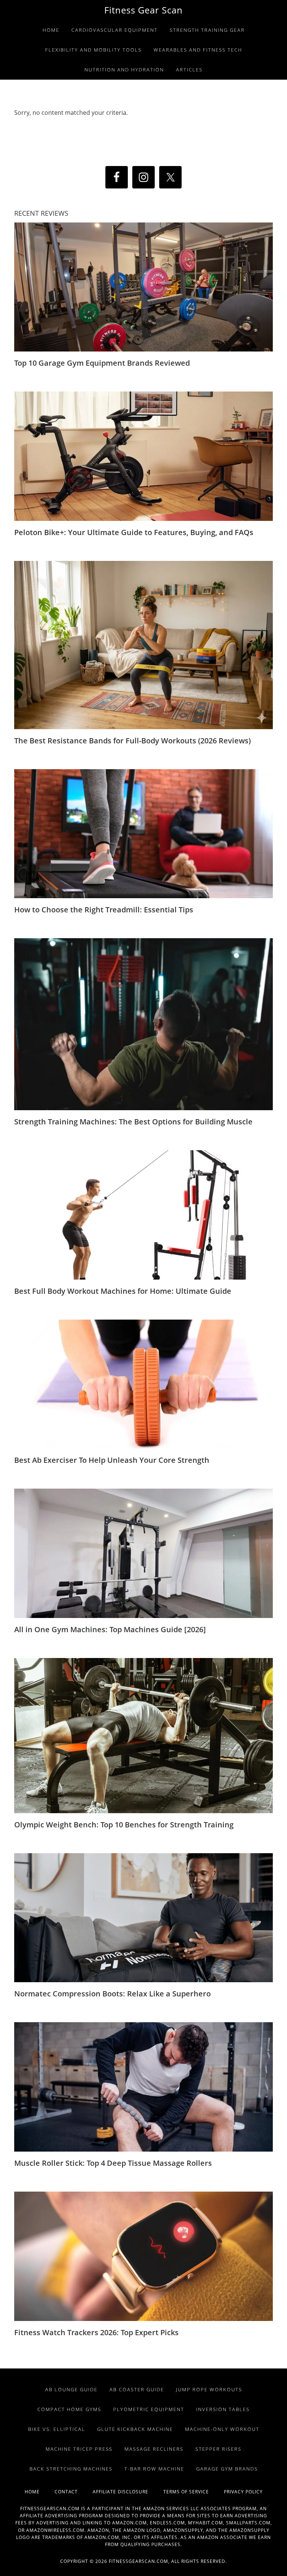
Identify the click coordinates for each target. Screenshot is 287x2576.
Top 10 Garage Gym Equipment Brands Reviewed (102, 363)
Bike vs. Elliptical (57, 2429)
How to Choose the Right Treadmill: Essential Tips (104, 910)
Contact (74, 2492)
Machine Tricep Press (79, 2449)
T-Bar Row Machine (154, 2469)
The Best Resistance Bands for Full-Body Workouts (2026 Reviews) (132, 741)
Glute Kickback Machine (135, 2429)
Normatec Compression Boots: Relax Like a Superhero (112, 1994)
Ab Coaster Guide (137, 2389)
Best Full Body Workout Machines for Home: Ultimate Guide (123, 1291)
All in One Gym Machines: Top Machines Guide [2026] (110, 1629)
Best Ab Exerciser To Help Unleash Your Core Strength (112, 1460)
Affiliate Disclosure (128, 2492)
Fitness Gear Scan (143, 10)
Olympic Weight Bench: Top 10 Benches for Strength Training (124, 1825)
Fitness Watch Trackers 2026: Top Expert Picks (96, 2332)
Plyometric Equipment (149, 2409)
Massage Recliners (154, 2449)
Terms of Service (194, 2492)
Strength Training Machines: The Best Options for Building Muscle (133, 1122)
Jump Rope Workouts (209, 2389)
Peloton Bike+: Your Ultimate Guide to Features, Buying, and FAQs (134, 532)
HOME (40, 2492)
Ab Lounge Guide (71, 2389)
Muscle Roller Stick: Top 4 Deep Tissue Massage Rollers (113, 2163)
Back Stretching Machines (71, 2469)
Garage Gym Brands (227, 2469)
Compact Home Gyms (69, 2409)
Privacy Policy (243, 2492)
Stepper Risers (218, 2449)
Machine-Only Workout (222, 2429)
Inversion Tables (223, 2409)
